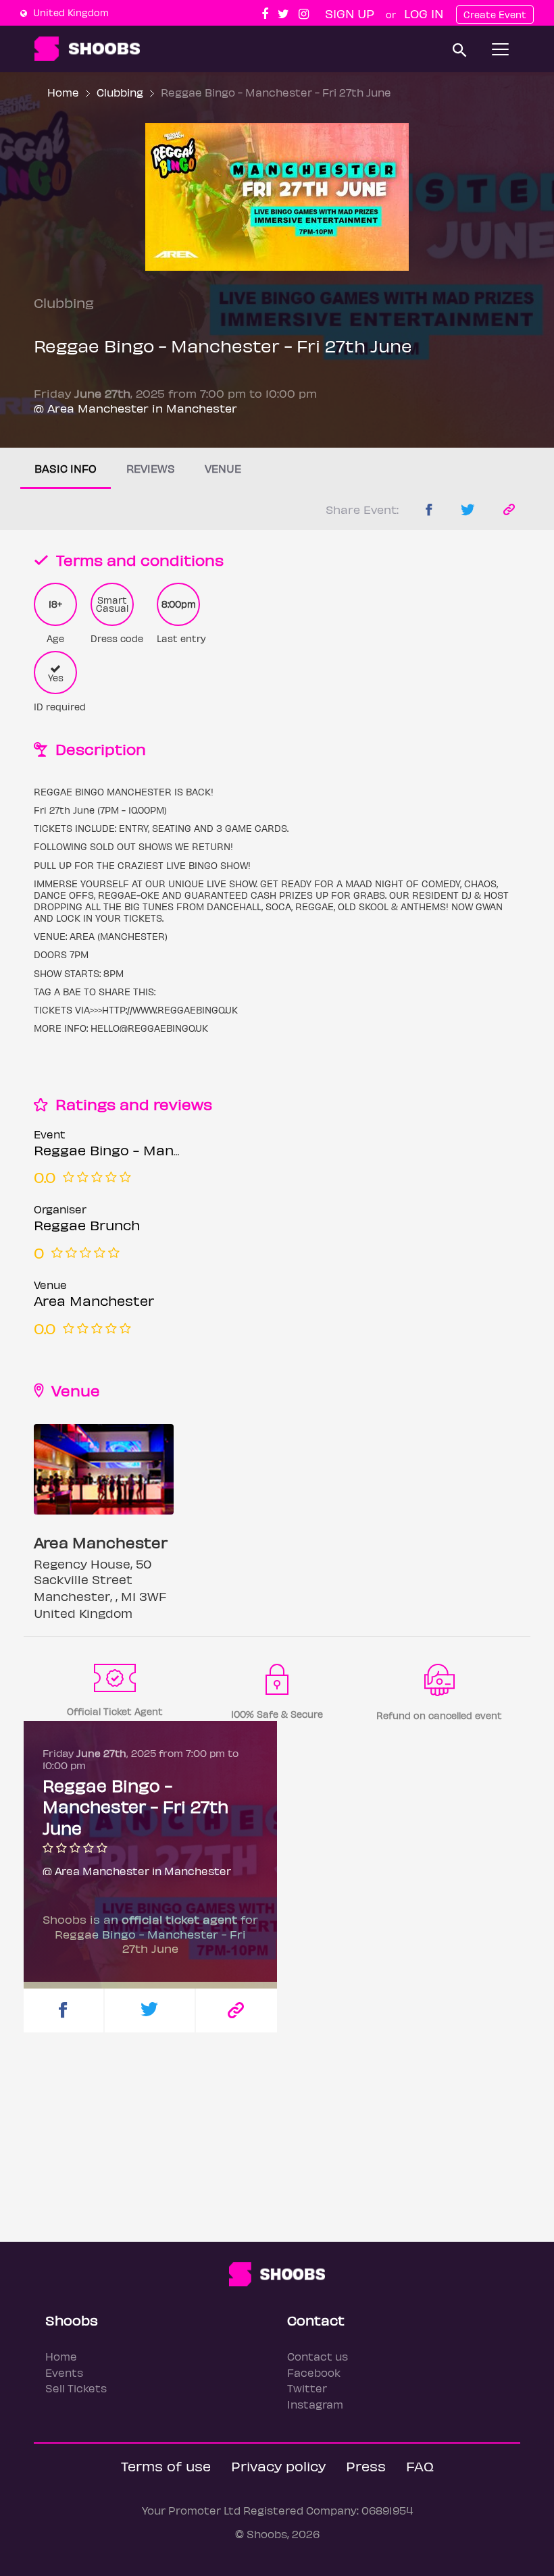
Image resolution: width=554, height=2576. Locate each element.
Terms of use (166, 2466)
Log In (424, 13)
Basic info (66, 468)
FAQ (420, 2466)
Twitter (307, 2388)
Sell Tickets (76, 2388)
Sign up (350, 13)
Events (64, 2372)
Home (63, 92)
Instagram (315, 2404)
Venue (223, 468)
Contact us (318, 2356)
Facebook (314, 2372)
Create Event (495, 15)
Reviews (151, 468)
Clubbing (120, 92)
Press (366, 2466)
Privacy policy (278, 2466)
